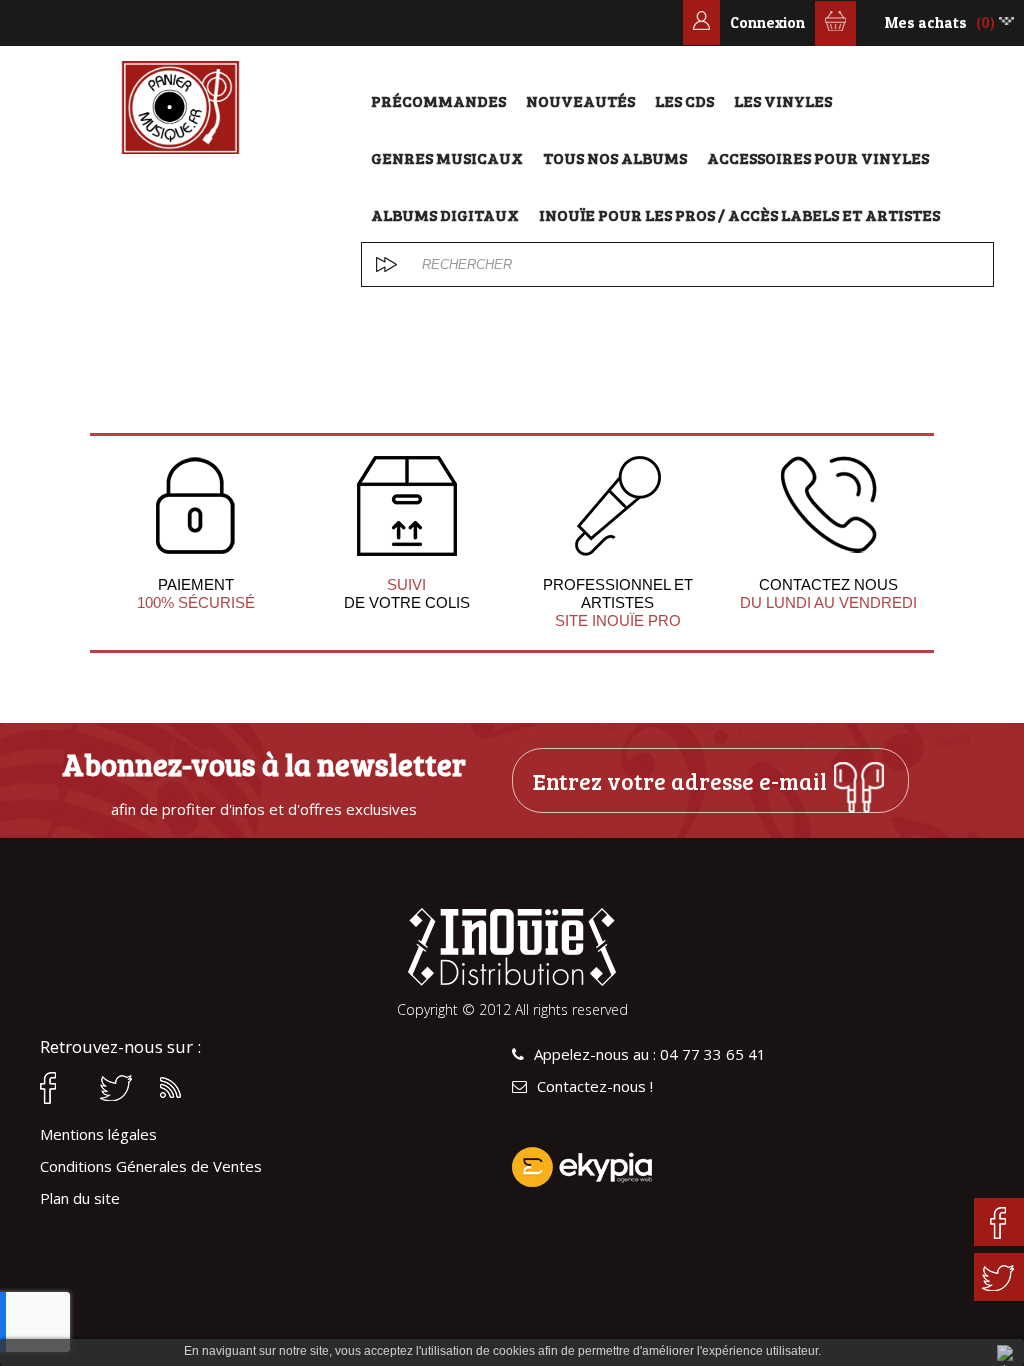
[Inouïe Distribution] (180, 107)
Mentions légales (98, 1134)
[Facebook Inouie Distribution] (60, 1088)
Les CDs (684, 100)
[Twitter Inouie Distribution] (120, 1088)
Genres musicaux (447, 157)
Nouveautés (580, 100)
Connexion (767, 22)
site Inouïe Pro (618, 620)
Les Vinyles (783, 100)
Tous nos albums (615, 157)
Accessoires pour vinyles (818, 157)
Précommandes (438, 100)
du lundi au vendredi (828, 602)
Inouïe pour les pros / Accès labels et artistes (739, 214)
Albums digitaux (445, 214)
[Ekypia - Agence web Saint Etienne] (748, 1167)
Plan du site (80, 1198)
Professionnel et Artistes (618, 593)
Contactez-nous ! (595, 1086)
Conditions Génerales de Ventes (151, 1166)
